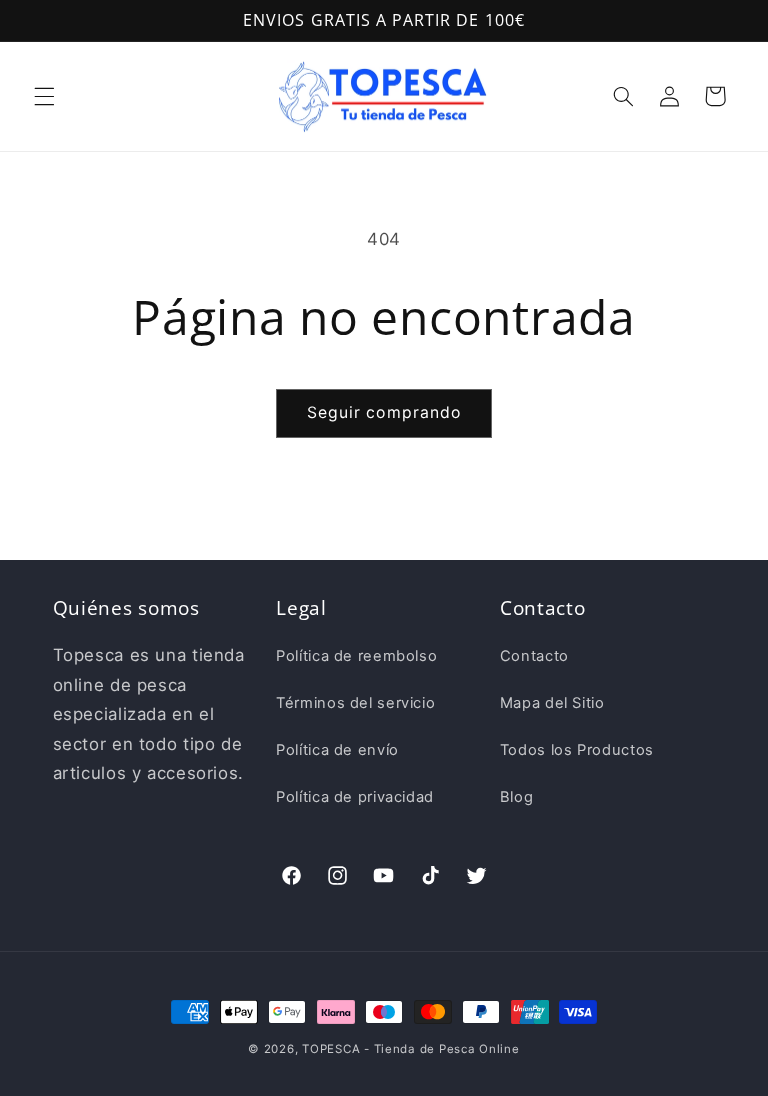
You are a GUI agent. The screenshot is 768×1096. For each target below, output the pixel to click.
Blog (517, 797)
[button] (44, 96)
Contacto (534, 656)
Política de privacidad (355, 797)
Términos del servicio (355, 703)
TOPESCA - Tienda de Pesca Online (411, 1049)
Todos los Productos (577, 750)
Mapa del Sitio (552, 703)
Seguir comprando (384, 412)
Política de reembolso (356, 656)
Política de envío (337, 750)
